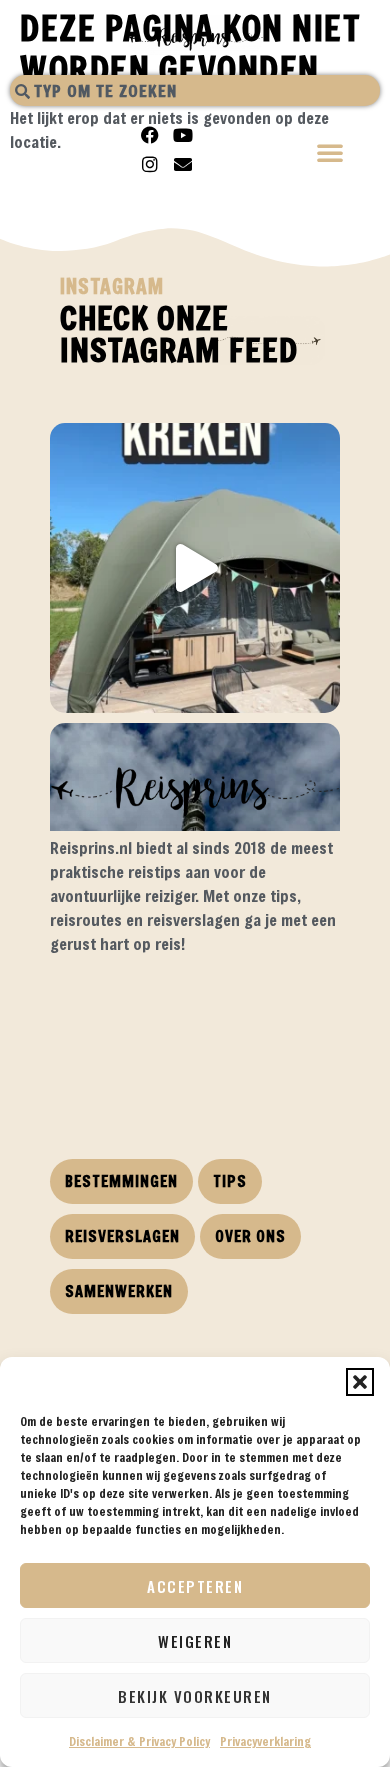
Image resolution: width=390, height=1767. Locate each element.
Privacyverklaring (265, 1741)
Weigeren (195, 1641)
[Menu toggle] (331, 154)
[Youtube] (183, 135)
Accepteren (195, 1586)
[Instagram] (150, 164)
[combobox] (195, 90)
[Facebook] (150, 135)
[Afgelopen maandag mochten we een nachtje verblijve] (195, 568)
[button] (360, 1382)
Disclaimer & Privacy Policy (139, 1741)
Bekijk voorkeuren (195, 1696)
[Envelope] (183, 164)
